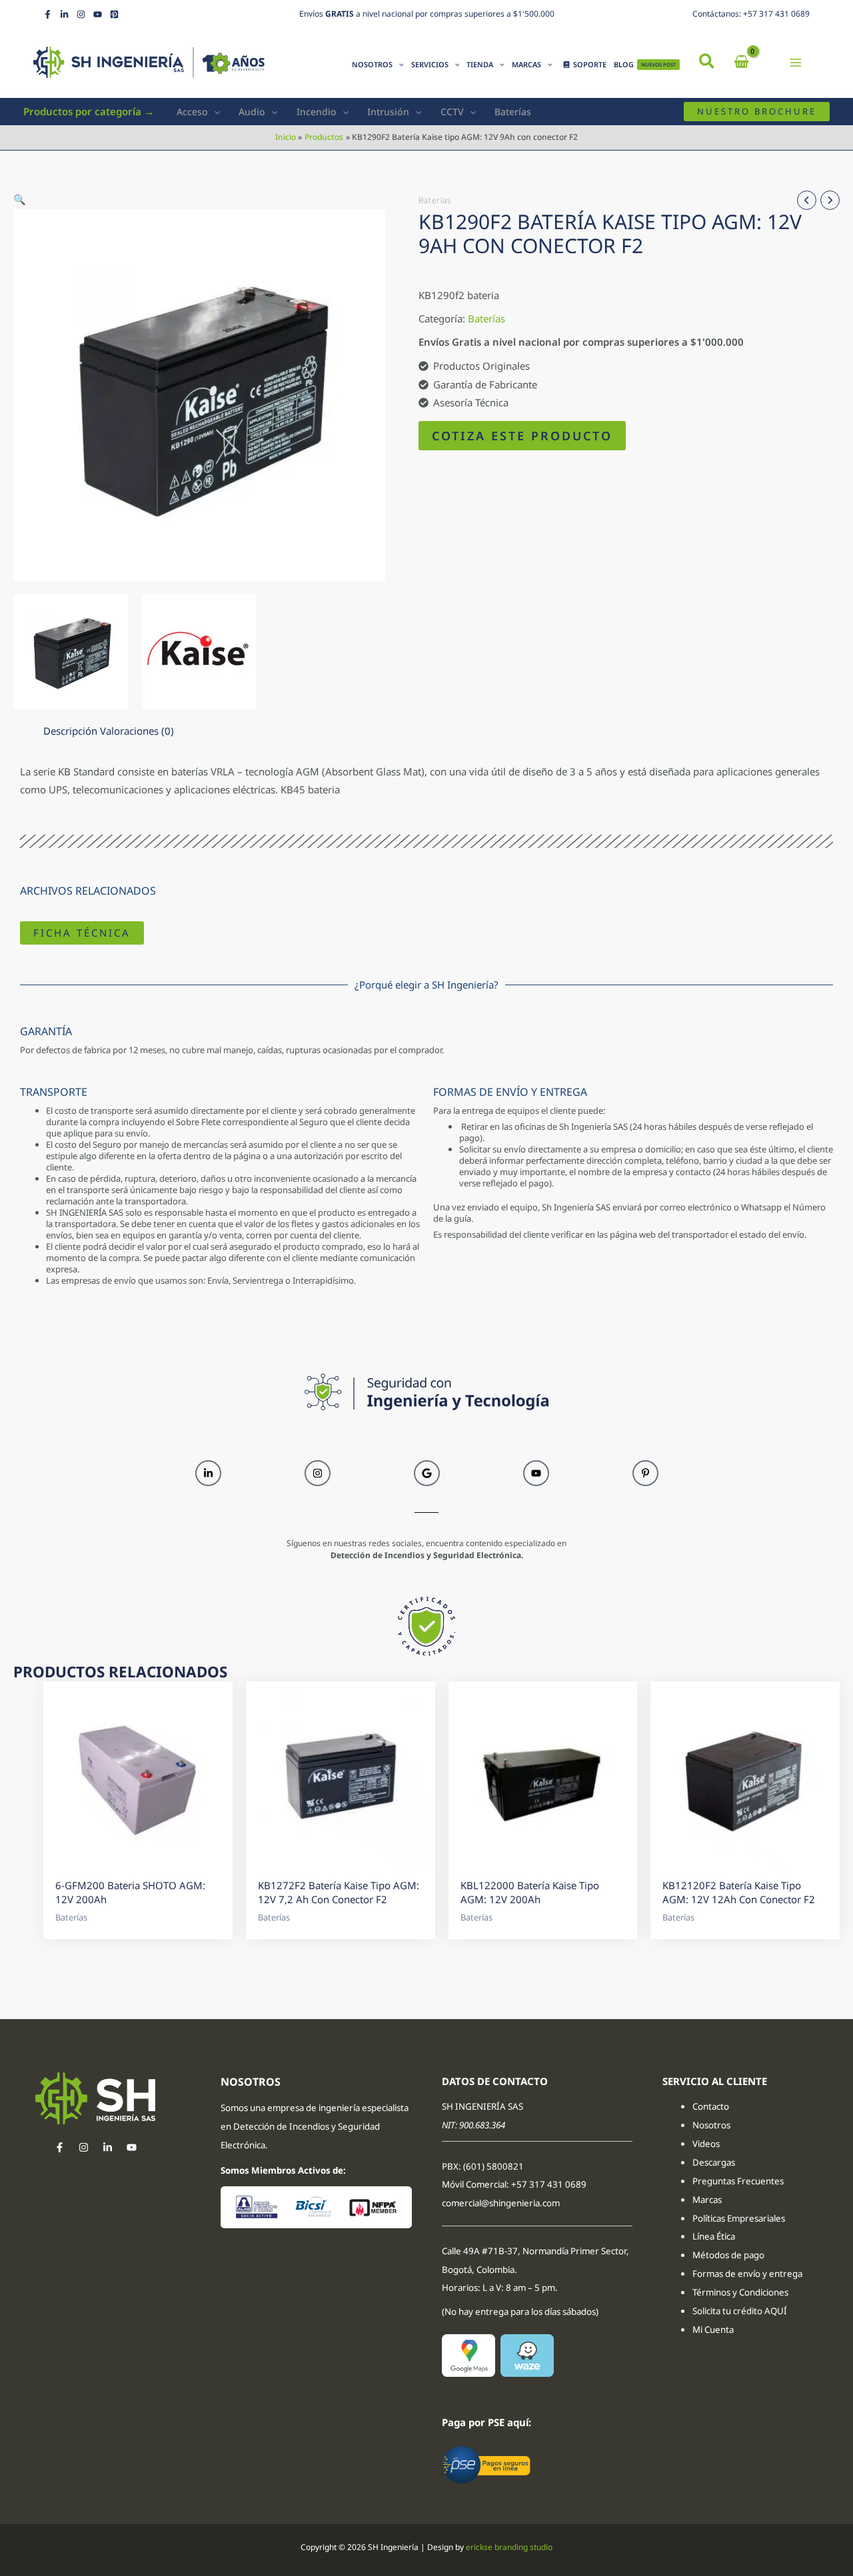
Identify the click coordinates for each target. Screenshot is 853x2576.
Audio (252, 112)
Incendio (317, 112)
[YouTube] (98, 14)
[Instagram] (81, 14)
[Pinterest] (114, 14)
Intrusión (388, 112)
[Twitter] (108, 2147)
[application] (398, 65)
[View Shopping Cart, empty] (741, 62)
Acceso (192, 112)
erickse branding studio (509, 2547)
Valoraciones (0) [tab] (137, 731)
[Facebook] (48, 14)
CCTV (452, 112)
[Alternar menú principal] (796, 62)
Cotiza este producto (522, 436)
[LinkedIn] (64, 14)
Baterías (513, 112)
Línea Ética (715, 2236)
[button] (707, 63)
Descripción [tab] (70, 731)
